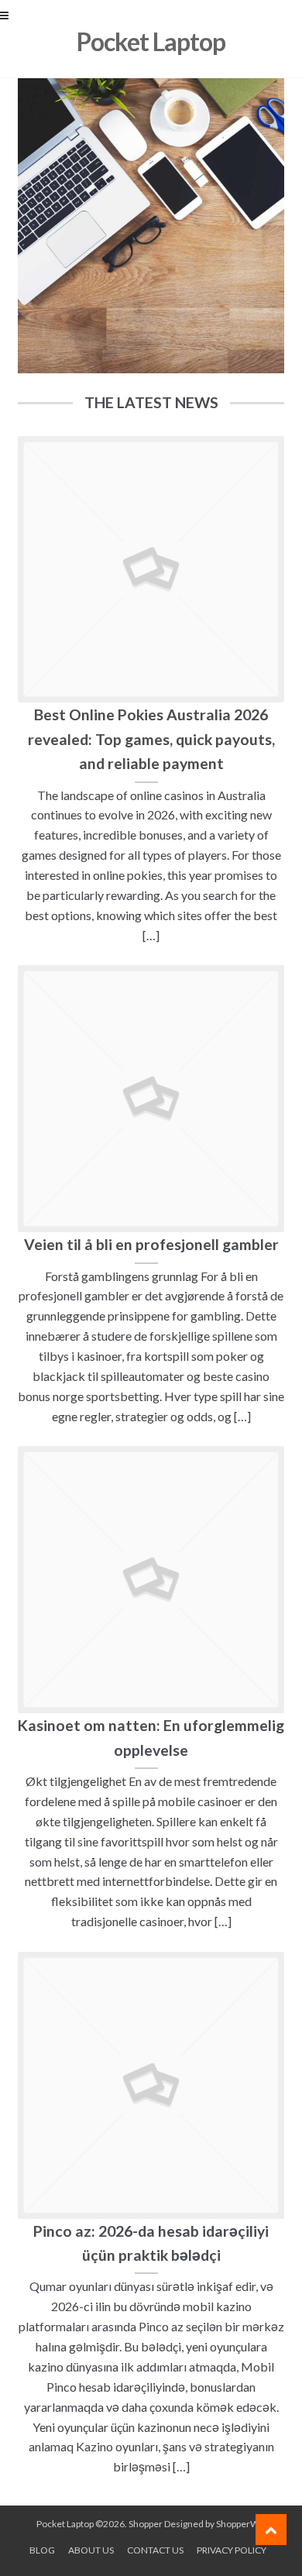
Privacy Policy (232, 2550)
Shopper (146, 2524)
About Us (91, 2550)
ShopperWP (240, 2524)
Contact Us (155, 2550)
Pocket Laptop (151, 41)
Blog (42, 2550)
